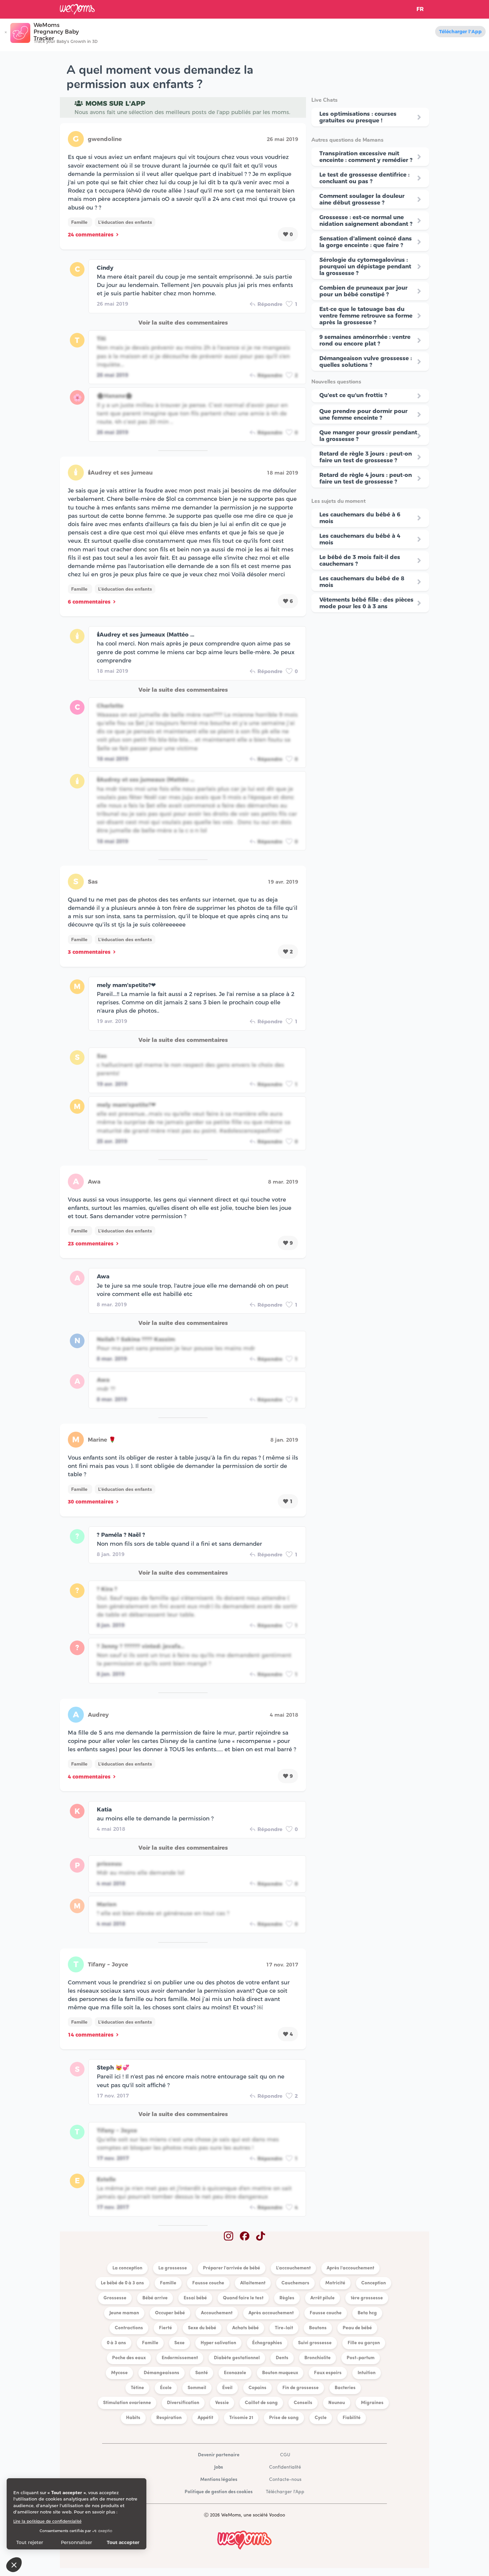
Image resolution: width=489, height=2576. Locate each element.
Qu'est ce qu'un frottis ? (353, 395)
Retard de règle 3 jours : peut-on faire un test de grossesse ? (366, 457)
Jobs (219, 2467)
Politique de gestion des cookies (219, 2492)
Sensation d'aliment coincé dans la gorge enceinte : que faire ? (366, 242)
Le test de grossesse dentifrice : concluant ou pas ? (364, 178)
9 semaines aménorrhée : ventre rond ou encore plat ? (365, 340)
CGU (285, 2455)
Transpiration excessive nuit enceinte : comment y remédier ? (366, 157)
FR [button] (420, 9)
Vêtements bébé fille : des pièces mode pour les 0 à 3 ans (366, 603)
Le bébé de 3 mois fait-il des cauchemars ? (360, 560)
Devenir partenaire (219, 2455)
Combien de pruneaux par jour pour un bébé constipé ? (363, 291)
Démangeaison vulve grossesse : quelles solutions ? (366, 361)
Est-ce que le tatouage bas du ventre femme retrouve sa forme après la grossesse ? (366, 316)
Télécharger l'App (460, 32)
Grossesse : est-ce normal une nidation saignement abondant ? (366, 220)
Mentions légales (219, 2480)
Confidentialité (285, 2467)
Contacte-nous (285, 2480)
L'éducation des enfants (125, 222)
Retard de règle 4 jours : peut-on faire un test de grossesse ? (366, 478)
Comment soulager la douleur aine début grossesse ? (362, 199)
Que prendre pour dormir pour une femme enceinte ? (363, 414)
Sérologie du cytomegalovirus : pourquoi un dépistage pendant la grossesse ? (365, 266)
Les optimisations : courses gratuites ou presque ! (358, 117)
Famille (80, 222)
